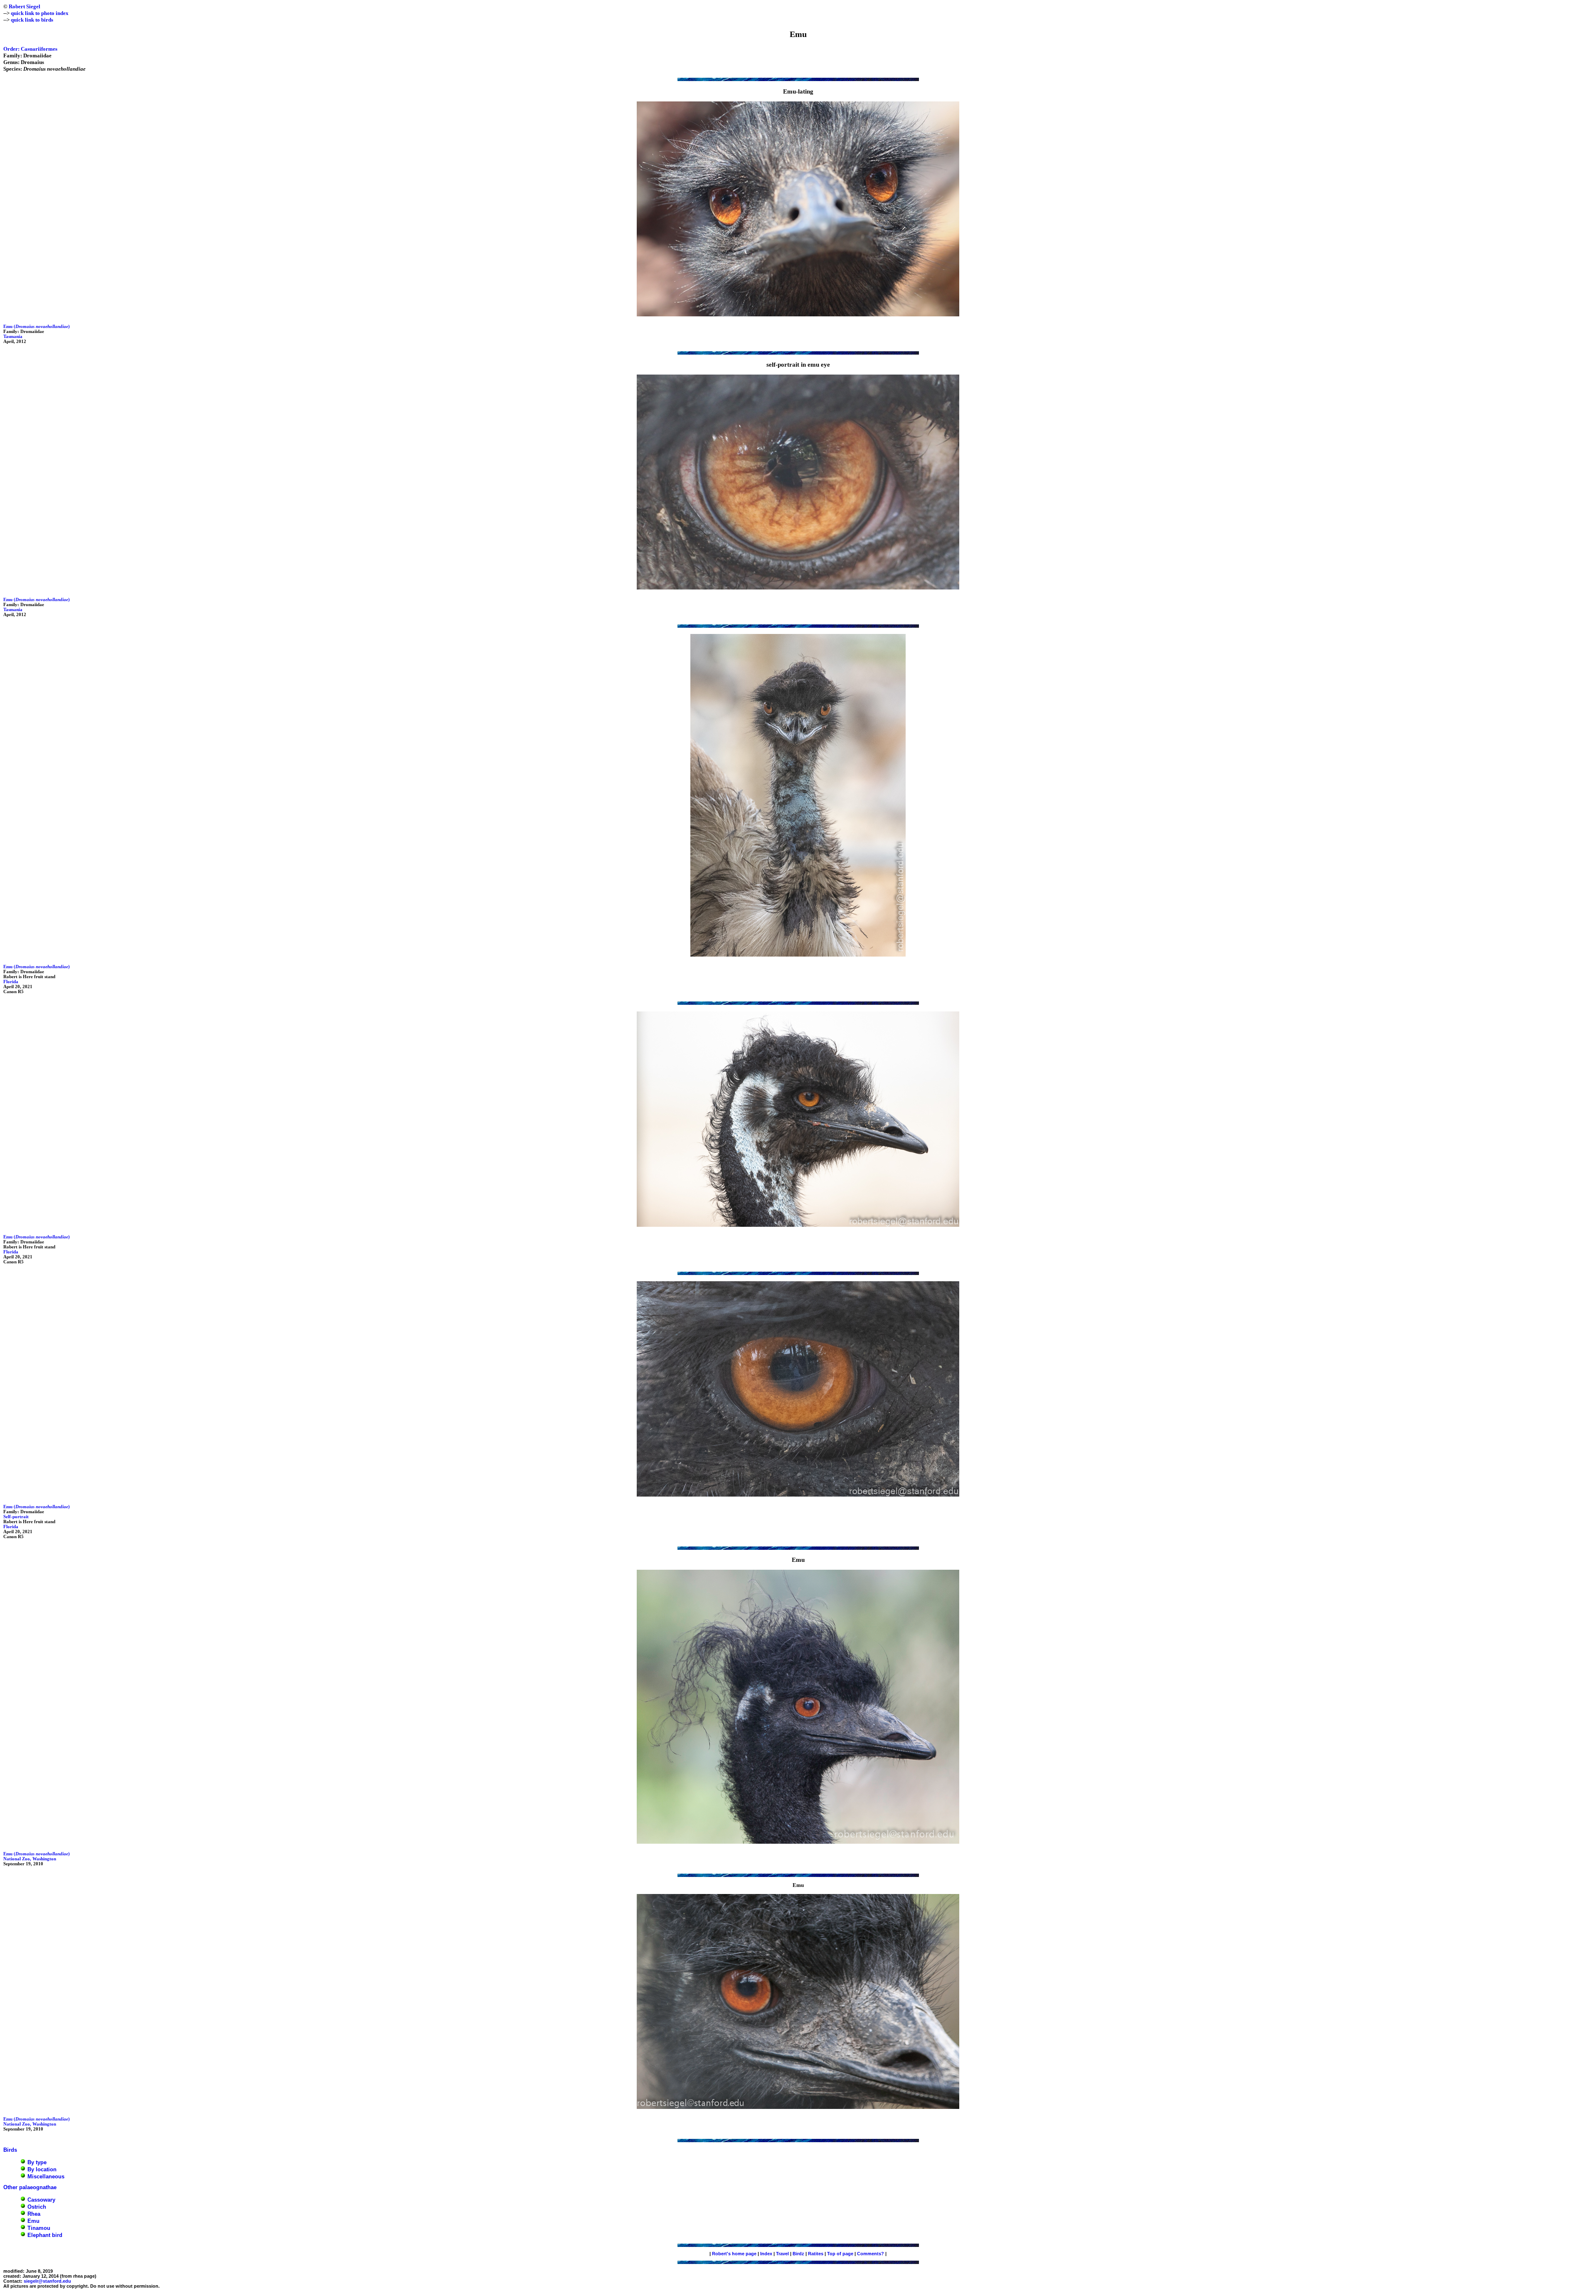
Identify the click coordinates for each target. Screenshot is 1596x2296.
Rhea (34, 2214)
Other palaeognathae (30, 2187)
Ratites (816, 2254)
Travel (782, 2254)
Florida (11, 982)
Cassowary (41, 2200)
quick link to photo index (40, 13)
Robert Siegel (25, 6)
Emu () (37, 326)
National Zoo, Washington (30, 1859)
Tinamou (39, 2228)
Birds (10, 2150)
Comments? (871, 2254)
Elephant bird (45, 2235)
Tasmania (13, 336)
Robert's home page (734, 2254)
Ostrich (37, 2207)
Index (766, 2254)
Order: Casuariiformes (30, 49)
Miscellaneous (46, 2177)
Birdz (798, 2254)
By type (37, 2163)
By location (42, 2170)
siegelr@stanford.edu (47, 2281)
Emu (33, 2221)
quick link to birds (32, 20)
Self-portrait (16, 1517)
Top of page (840, 2254)
